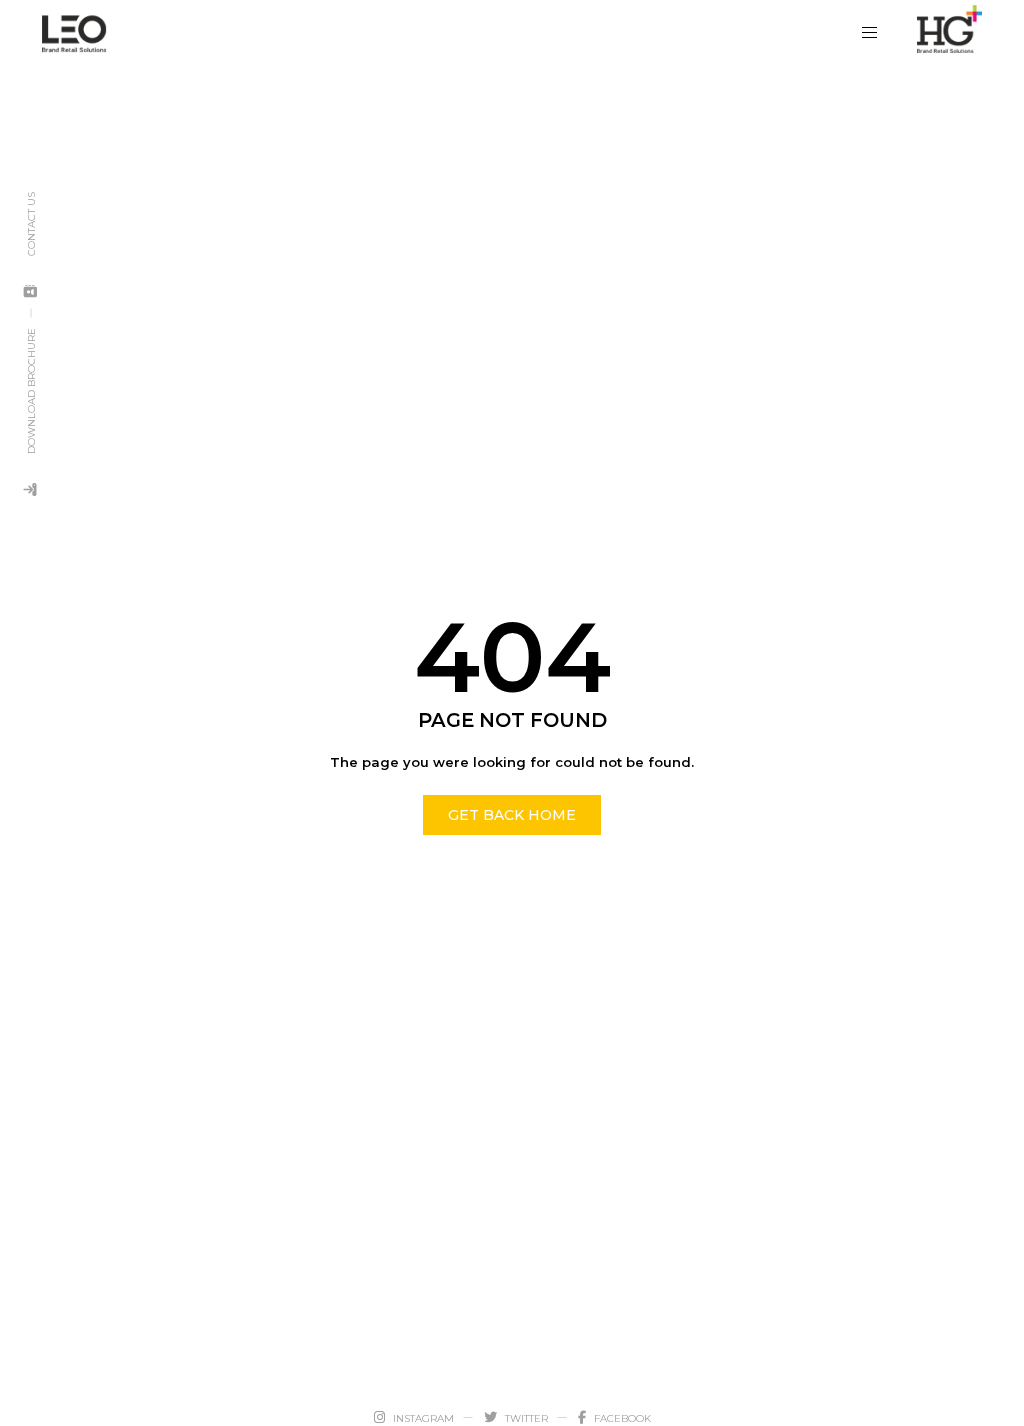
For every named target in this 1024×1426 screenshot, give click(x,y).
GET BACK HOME (512, 815)
